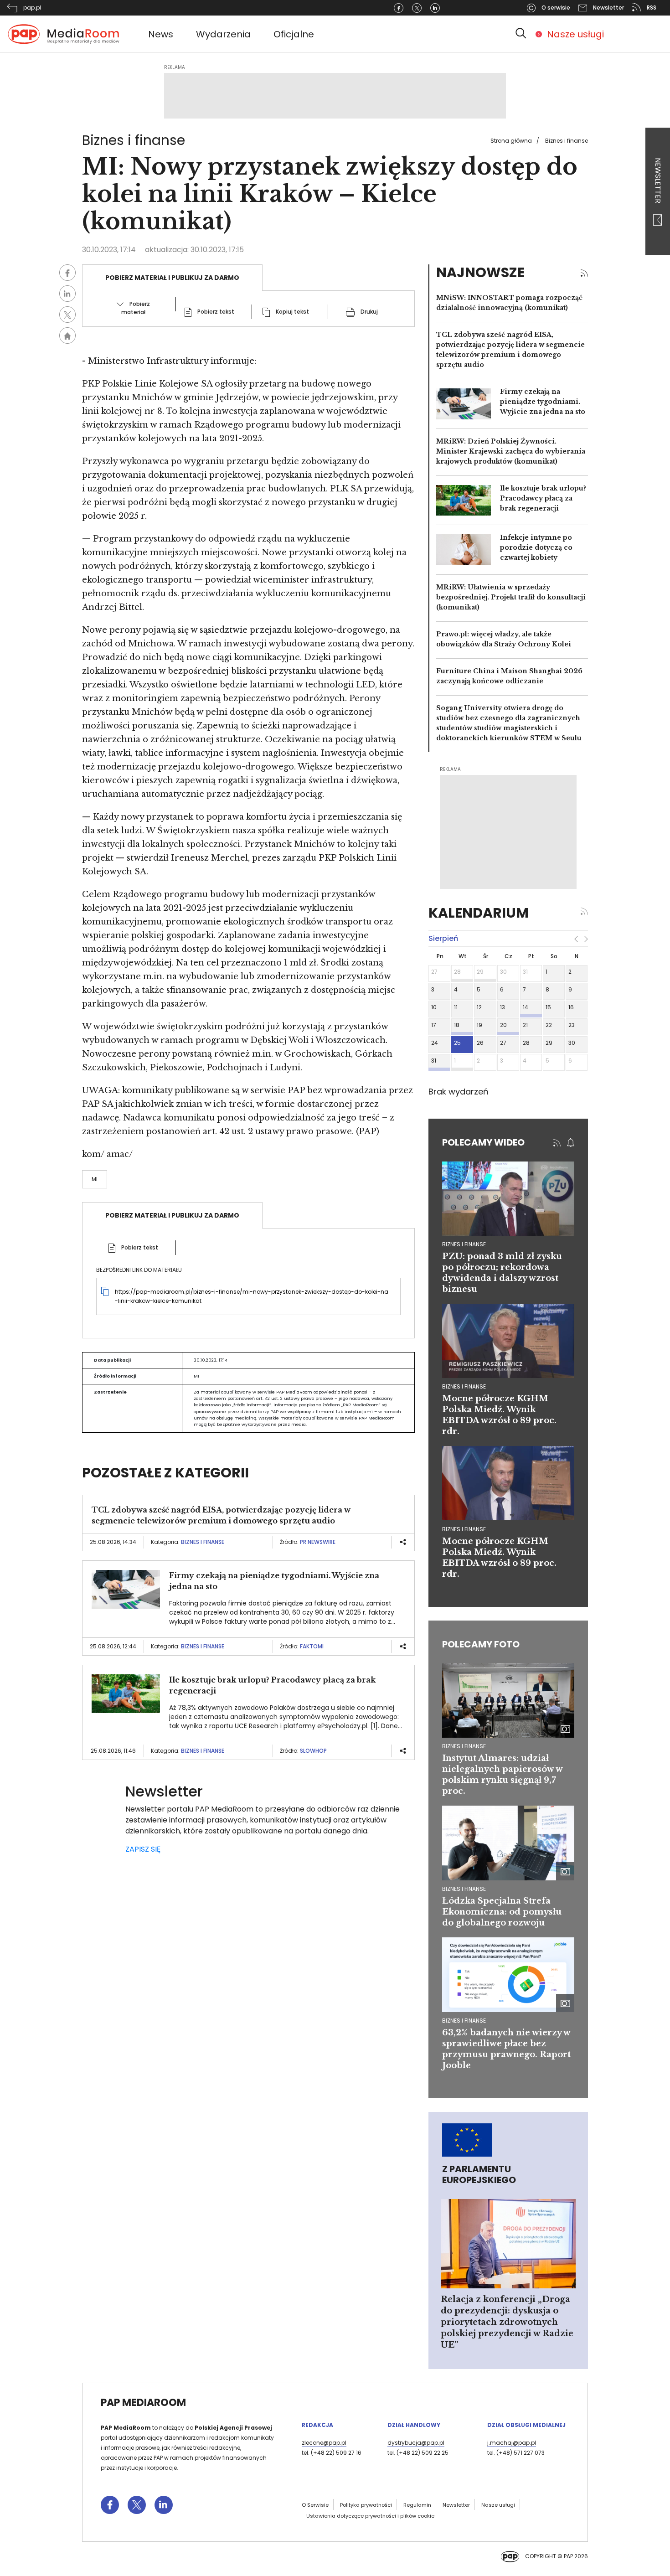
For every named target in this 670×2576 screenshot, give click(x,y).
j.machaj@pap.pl (512, 2443)
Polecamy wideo (483, 1142)
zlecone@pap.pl (324, 2443)
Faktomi (312, 1646)
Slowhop (313, 1751)
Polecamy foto (481, 1644)
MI (95, 1179)
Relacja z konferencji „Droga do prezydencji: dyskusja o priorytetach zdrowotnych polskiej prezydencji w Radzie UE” (507, 2322)
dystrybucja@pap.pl (416, 2443)
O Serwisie (315, 2505)
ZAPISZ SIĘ (143, 1849)
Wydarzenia (223, 34)
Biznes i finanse (567, 141)
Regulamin (417, 2505)
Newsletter (658, 181)
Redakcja (317, 2425)
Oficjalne (294, 34)
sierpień (443, 938)
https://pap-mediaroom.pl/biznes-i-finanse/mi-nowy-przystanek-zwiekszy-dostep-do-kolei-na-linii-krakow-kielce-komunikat (252, 1296)
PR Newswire (318, 1542)
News (161, 34)
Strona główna (511, 141)
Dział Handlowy (414, 2425)
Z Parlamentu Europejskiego (479, 2174)
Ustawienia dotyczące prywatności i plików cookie (370, 2516)
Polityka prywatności (366, 2505)
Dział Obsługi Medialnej (526, 2425)
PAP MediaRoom (143, 2403)
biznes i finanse (464, 1244)
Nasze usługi (575, 34)
